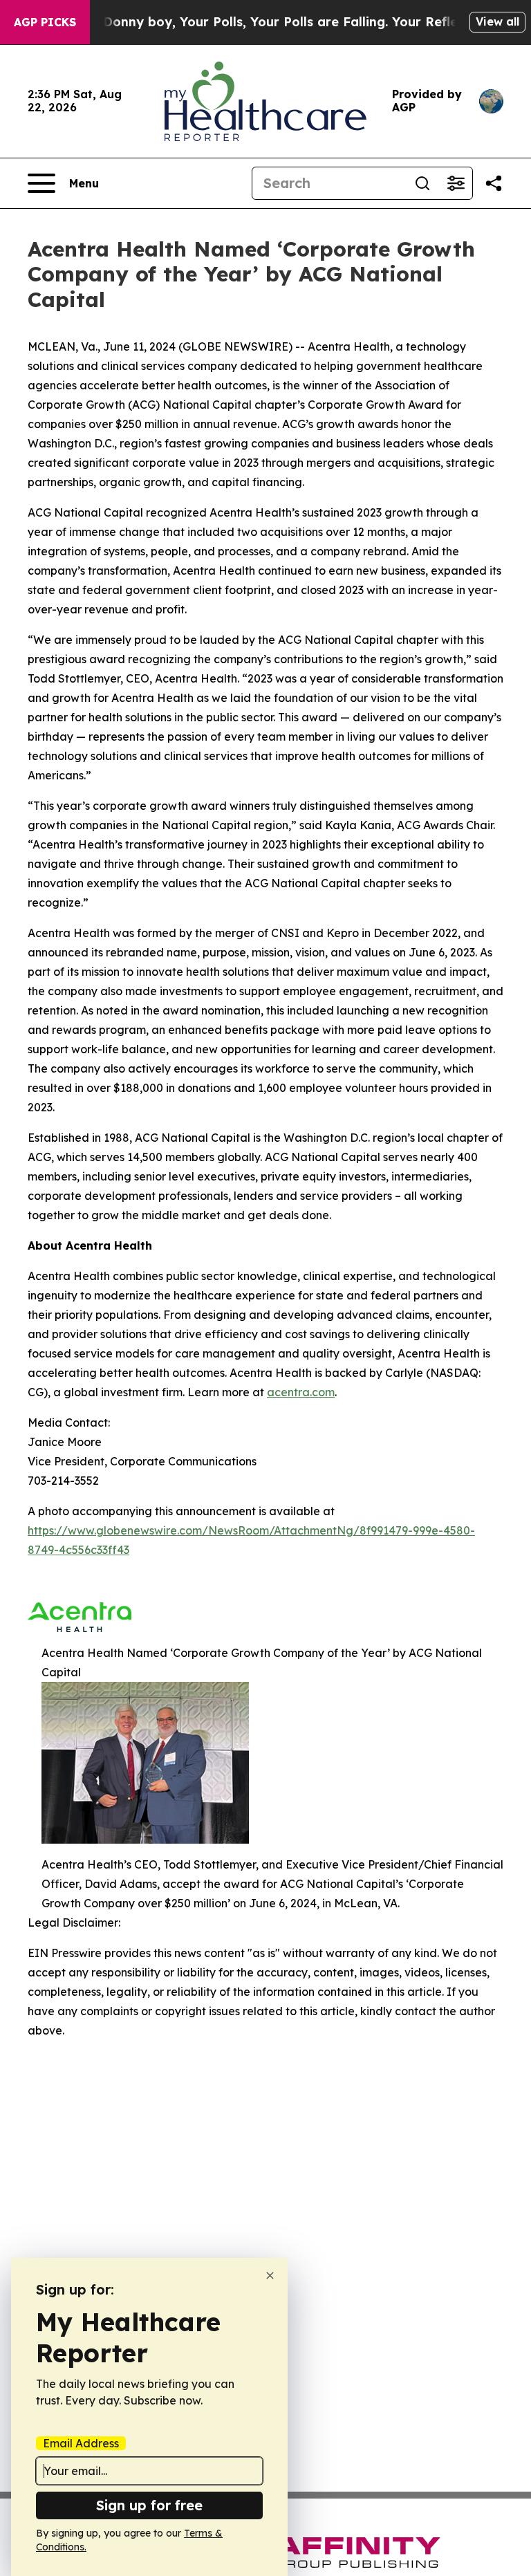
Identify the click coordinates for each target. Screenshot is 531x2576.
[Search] (422, 183)
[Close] (270, 2276)
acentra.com (301, 1392)
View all (497, 21)
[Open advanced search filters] (456, 183)
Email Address (81, 2443)
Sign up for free (149, 2505)
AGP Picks (45, 22)
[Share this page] (494, 183)
